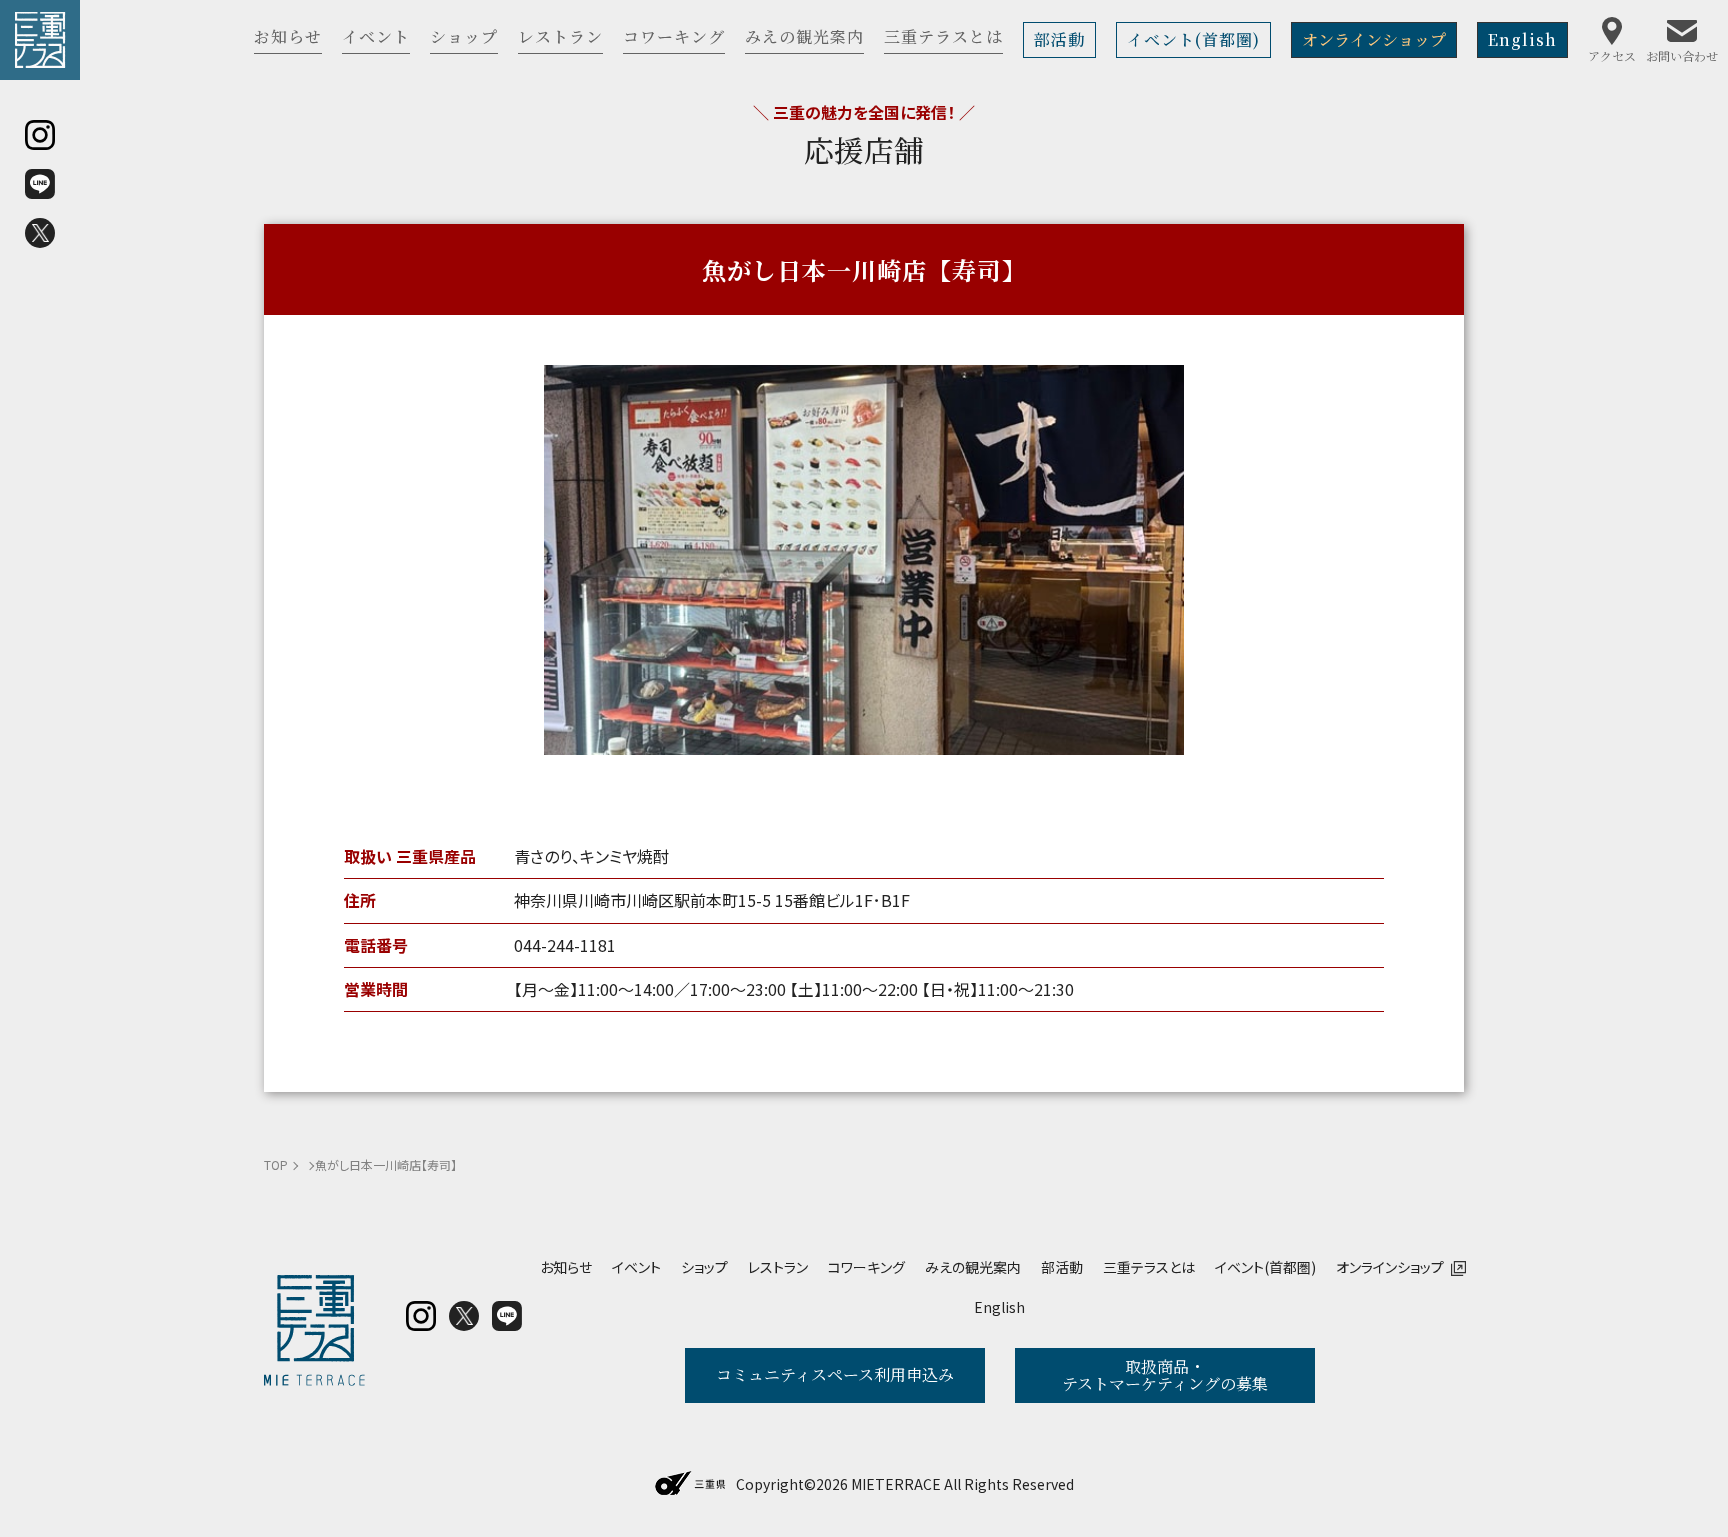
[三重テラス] (40, 40)
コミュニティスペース (835, 1374)
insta (421, 1316)
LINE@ (507, 1316)
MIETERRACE (896, 1484)
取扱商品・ (1165, 1375)
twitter (464, 1316)
